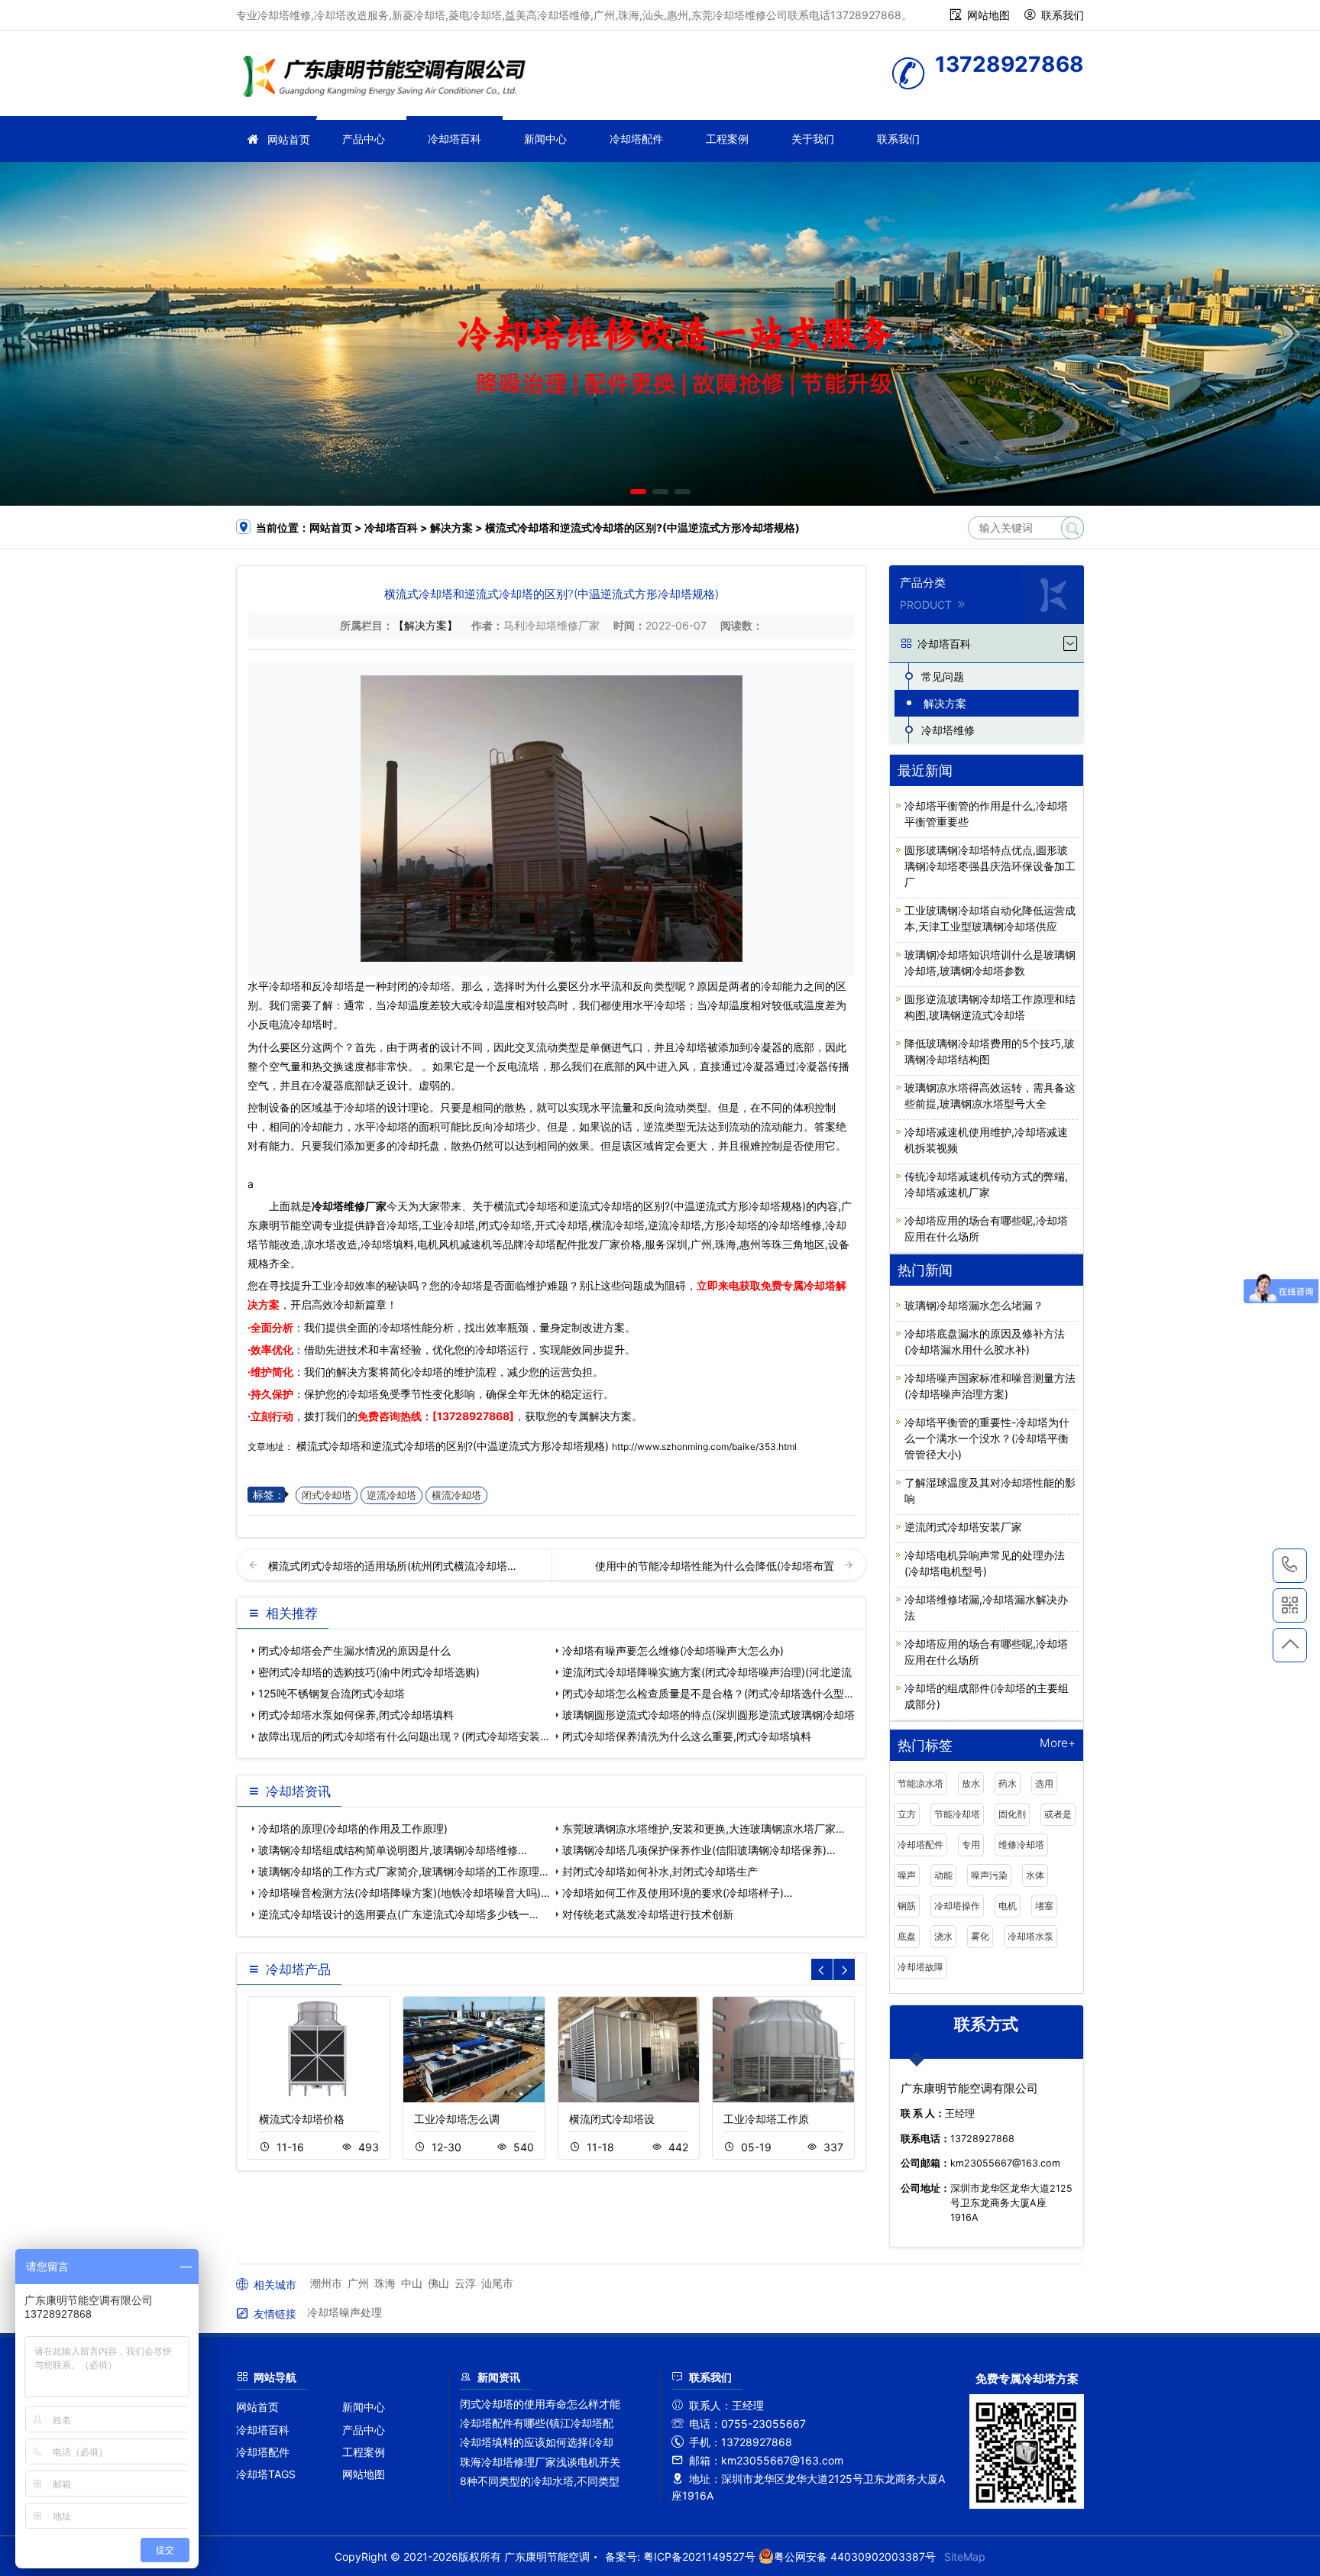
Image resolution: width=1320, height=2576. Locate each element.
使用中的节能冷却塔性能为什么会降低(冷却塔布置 (716, 1566)
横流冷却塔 (456, 1495)
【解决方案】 (425, 625)
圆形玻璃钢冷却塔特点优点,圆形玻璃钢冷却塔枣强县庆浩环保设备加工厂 (990, 866)
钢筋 (907, 1906)
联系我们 (1063, 15)
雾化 (980, 1936)
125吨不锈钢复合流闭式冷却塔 (332, 1693)
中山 (412, 2283)
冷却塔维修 (389, 78)
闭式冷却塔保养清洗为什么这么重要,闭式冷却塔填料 (687, 1736)
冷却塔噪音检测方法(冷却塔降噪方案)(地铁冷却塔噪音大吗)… (404, 1893)
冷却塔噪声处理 (345, 2312)
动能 (943, 1875)
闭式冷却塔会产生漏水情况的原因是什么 (354, 1650)
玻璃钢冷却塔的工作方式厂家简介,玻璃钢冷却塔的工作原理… (403, 1871)
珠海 (385, 2283)
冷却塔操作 (957, 1906)
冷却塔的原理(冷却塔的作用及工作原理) (353, 1828)
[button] (638, 492)
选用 (1044, 1783)
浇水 (943, 1936)
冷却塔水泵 (1030, 1936)
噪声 (907, 1875)
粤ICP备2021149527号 (699, 2557)
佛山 (438, 2283)
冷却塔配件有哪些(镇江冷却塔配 (537, 2423)
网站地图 (988, 15)
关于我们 (813, 139)
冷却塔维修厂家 (349, 1206)
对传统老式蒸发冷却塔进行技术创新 (648, 1914)
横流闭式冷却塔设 (612, 2119)
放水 (971, 1783)
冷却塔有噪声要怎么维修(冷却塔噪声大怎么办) (673, 1650)
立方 (907, 1814)
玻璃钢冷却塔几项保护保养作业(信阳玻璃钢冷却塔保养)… (699, 1850)
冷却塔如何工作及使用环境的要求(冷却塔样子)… (678, 1893)
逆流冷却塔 (391, 1495)
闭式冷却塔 (327, 1495)
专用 (971, 1845)
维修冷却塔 (1021, 1845)
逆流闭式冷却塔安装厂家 (963, 1527)
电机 (1008, 1906)
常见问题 (943, 676)
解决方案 (451, 527)
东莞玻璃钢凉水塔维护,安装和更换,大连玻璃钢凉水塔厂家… (704, 1828)
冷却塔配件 (636, 139)
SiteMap (965, 2557)
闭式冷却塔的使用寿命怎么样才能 (540, 2404)
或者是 (1058, 1814)
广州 (358, 2283)
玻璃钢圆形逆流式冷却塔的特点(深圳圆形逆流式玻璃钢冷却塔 (709, 1715)
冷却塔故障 (920, 1967)
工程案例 (727, 139)
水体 (1035, 1875)
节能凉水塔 (920, 1783)
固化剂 (1012, 1814)
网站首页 (289, 139)
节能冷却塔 (957, 1814)
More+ (1058, 1744)
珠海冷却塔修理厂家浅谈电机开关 (540, 2462)
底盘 (907, 1936)
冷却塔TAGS (266, 2474)
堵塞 (1044, 1906)
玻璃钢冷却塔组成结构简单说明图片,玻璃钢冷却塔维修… (393, 1850)
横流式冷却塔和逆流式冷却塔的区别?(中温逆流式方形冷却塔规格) (453, 1446)
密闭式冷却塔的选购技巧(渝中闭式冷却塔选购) (369, 1672)
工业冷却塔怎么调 (457, 2119)
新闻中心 (545, 139)
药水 (1008, 1783)
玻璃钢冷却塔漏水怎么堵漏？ (974, 1305)
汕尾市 (497, 2283)
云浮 (465, 2283)
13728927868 (1290, 1566)
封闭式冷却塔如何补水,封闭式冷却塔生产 (660, 1871)
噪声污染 (989, 1875)
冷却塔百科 (455, 139)
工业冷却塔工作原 (766, 2119)
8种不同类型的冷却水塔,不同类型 (540, 2481)
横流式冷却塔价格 (302, 2119)
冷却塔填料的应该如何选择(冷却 (537, 2442)
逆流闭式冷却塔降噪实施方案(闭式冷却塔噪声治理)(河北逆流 (707, 1672)
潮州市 (326, 2283)
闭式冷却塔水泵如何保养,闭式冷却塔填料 (356, 1715)
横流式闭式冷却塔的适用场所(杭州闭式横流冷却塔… (392, 1566)
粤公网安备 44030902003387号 (855, 2557)
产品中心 (364, 139)
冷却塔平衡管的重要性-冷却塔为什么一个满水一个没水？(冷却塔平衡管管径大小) (987, 1438)
